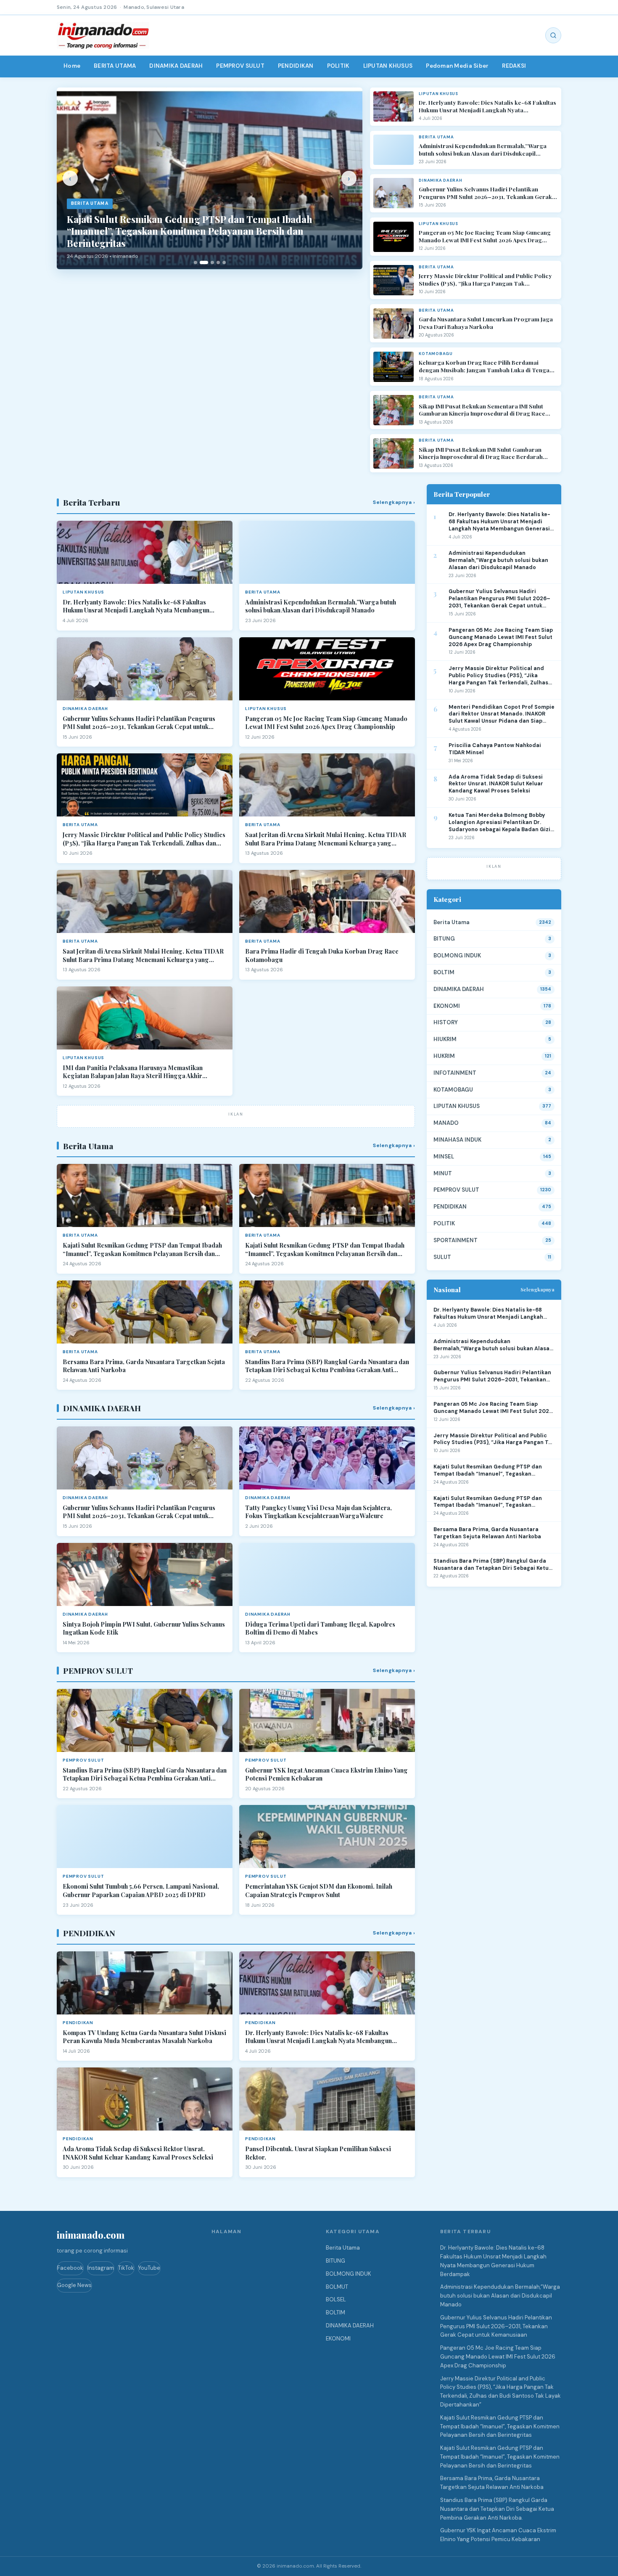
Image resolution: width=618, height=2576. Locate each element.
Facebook (70, 2268)
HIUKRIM (445, 1039)
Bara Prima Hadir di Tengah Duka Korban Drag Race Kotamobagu (322, 955)
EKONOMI (447, 1006)
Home (72, 66)
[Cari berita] (553, 35)
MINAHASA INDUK (457, 1140)
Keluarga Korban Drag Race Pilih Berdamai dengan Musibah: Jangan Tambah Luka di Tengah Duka (486, 366)
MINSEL (444, 1157)
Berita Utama (452, 922)
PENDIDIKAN (296, 66)
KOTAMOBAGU (453, 1090)
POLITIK (338, 66)
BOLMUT (337, 2287)
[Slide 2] (201, 262)
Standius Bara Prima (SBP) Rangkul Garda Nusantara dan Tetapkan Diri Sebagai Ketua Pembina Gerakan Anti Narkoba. (327, 1366)
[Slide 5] (224, 262)
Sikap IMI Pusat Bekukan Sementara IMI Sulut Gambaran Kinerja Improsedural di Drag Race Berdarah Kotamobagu (482, 410)
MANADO (446, 1123)
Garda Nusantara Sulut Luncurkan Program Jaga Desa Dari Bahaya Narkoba (486, 323)
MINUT (443, 1173)
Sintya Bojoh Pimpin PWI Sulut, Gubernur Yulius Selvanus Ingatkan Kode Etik (144, 1629)
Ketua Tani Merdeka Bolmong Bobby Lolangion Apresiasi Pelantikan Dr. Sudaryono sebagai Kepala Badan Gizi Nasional (499, 823)
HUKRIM (444, 1056)
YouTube (149, 2268)
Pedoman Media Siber (457, 66)
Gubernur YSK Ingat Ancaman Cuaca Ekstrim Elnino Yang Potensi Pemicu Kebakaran (326, 1774)
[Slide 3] (210, 262)
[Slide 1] (195, 262)
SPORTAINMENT (456, 1240)
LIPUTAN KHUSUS (388, 66)
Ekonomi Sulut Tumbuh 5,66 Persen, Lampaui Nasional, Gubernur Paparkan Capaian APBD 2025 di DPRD (141, 1891)
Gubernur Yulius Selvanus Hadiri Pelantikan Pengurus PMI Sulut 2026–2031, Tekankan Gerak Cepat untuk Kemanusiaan (485, 193)
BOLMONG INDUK (457, 955)
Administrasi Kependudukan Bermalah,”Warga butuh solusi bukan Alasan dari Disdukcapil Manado (483, 150)
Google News (74, 2285)
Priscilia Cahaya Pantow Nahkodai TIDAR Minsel (495, 749)
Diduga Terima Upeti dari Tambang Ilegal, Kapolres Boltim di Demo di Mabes (320, 1629)
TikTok (126, 2268)
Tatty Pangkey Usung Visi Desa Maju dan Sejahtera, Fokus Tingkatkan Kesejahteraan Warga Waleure (318, 1512)
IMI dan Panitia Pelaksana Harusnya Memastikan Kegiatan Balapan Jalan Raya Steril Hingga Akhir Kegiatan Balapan (133, 1072)
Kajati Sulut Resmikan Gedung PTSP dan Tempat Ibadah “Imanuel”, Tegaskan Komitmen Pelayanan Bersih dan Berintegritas (142, 1250)
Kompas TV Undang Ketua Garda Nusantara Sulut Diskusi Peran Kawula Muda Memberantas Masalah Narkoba (144, 2037)
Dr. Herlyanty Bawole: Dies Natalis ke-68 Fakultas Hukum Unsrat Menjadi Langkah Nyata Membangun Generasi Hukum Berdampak (487, 106)
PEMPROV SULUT (240, 66)
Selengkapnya (537, 1289)
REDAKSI (514, 66)
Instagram (101, 2268)
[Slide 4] (218, 262)
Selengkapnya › (394, 502)
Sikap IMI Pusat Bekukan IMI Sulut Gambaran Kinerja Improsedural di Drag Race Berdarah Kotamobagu (481, 453)
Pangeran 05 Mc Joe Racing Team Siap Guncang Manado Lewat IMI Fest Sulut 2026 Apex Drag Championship (485, 236)
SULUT (442, 1257)
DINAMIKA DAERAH (176, 66)
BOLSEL (336, 2299)
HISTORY (446, 1022)
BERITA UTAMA (115, 66)
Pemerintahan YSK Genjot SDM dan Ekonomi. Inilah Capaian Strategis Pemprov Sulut (319, 1891)
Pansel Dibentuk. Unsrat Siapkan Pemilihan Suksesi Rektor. (318, 2153)
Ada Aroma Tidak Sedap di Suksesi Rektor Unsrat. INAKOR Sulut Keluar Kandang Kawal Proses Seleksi (138, 2153)
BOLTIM (444, 972)
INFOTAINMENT (455, 1073)
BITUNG (444, 939)
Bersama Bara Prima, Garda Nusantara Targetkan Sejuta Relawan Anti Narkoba (144, 1366)
